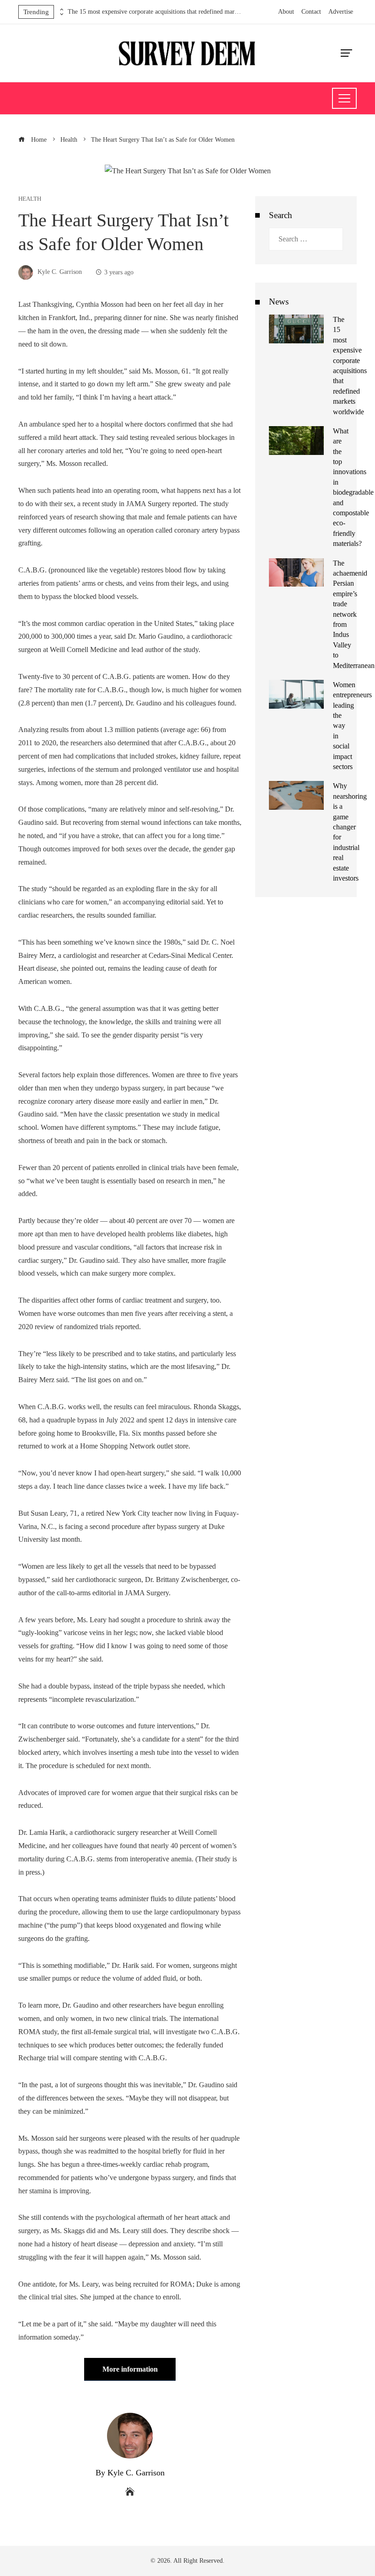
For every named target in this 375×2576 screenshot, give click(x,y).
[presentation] (61, 10)
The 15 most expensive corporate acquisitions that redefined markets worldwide (155, 12)
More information (130, 2369)
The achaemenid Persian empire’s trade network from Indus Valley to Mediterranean (354, 614)
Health (30, 199)
